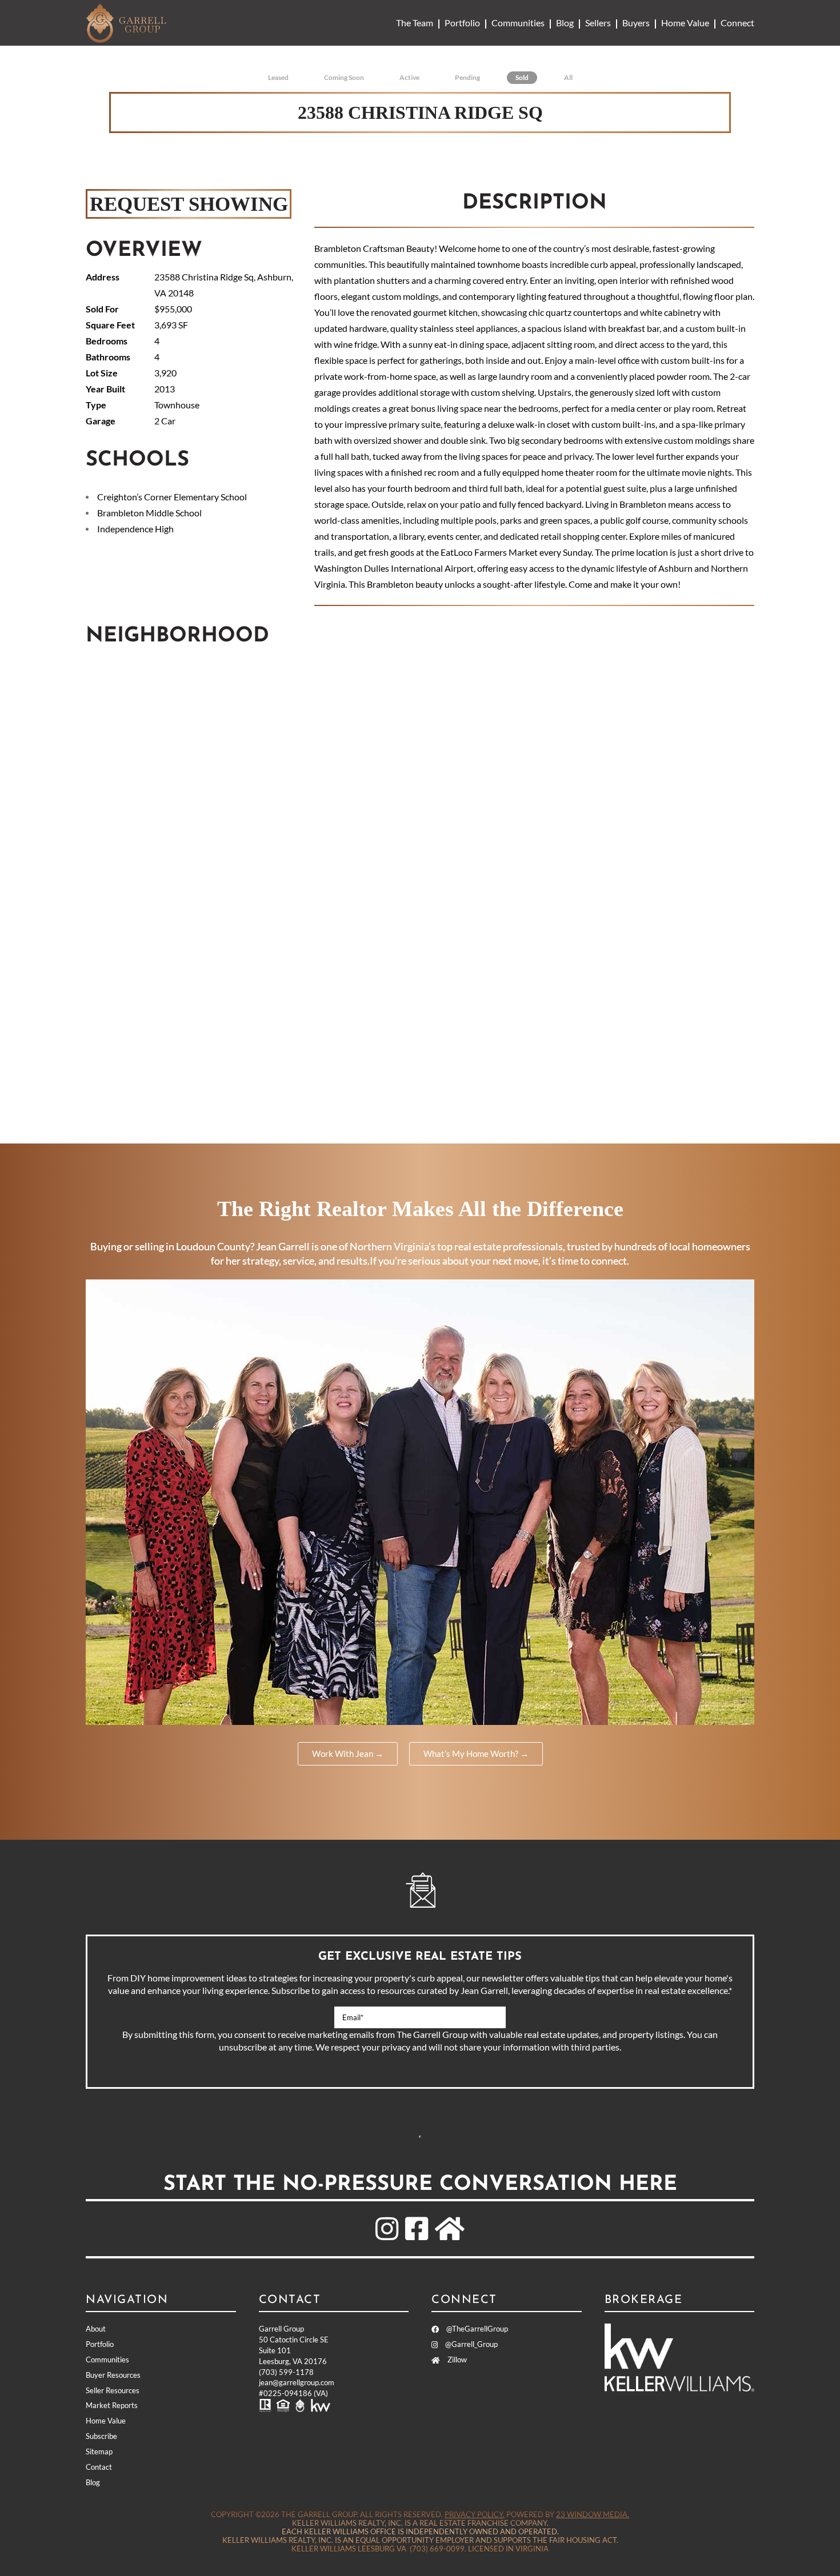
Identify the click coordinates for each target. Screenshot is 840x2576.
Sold (522, 77)
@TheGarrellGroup (476, 2329)
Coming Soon (344, 77)
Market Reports (112, 2405)
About (96, 2329)
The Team (415, 23)
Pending (467, 77)
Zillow (456, 2360)
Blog (565, 23)
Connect (737, 23)
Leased (278, 77)
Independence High (135, 529)
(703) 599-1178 (286, 2372)
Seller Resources (113, 2390)
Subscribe (420, 2137)
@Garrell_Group (471, 2344)
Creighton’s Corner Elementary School (172, 497)
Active (409, 77)
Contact (99, 2467)
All (568, 77)
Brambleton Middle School (149, 513)
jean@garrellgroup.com (297, 2382)
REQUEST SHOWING (189, 204)
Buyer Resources (113, 2375)
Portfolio (462, 23)
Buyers (636, 23)
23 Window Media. (593, 2514)
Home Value (685, 23)
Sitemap (99, 2451)
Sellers (598, 23)
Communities (518, 23)
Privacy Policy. (475, 2514)
